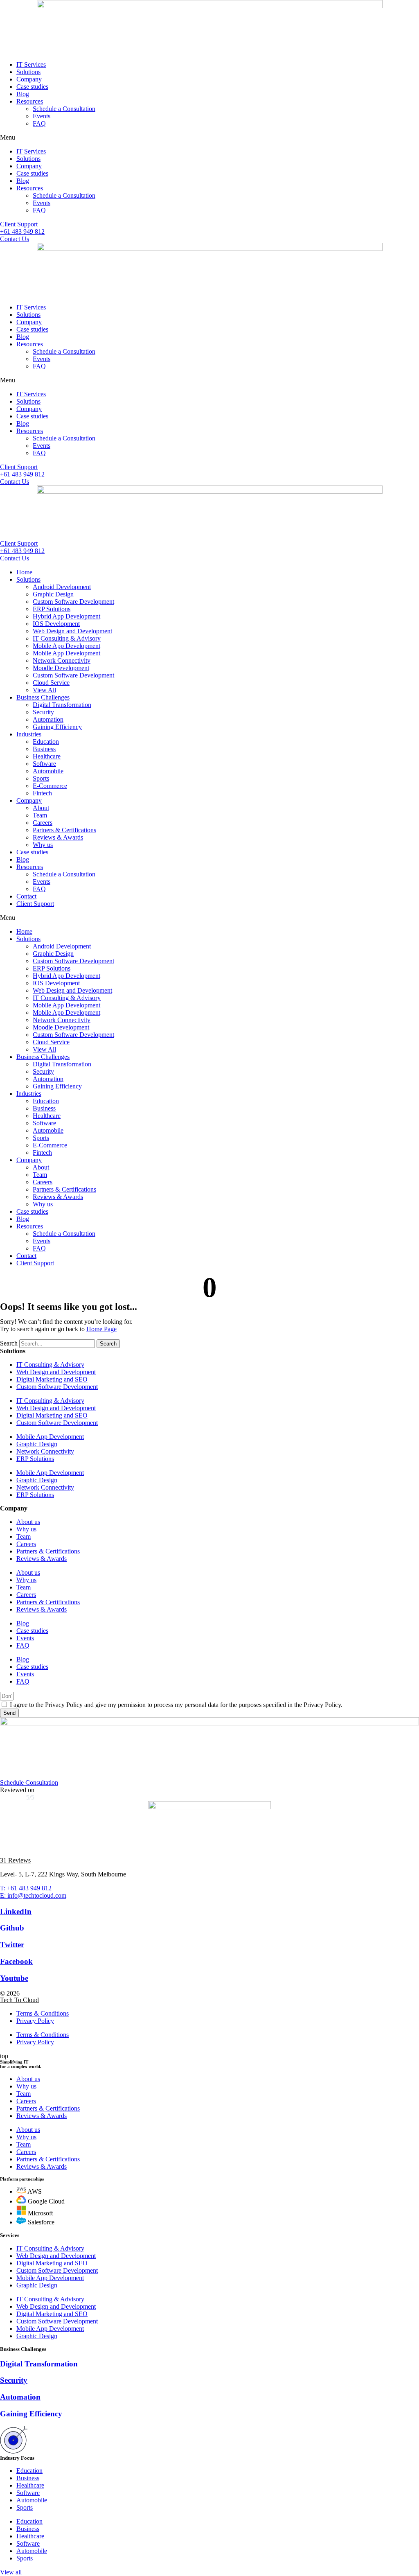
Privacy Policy (35, 2021)
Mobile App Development (66, 646)
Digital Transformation (62, 705)
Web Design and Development (72, 631)
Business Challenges (43, 697)
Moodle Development (61, 668)
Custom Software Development (73, 602)
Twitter (12, 1945)
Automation (48, 719)
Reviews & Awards (58, 837)
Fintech (42, 793)
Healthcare (47, 756)
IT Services (31, 64)
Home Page (101, 1329)
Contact (26, 896)
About (41, 808)
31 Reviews (15, 1860)
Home (24, 572)
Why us (43, 845)
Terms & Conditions (43, 2013)
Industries (29, 734)
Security (43, 712)
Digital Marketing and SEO (52, 1379)
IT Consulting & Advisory (67, 638)
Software (44, 764)
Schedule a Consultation (64, 109)
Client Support (35, 904)
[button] (209, 138)
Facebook (16, 1961)
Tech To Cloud (19, 2000)
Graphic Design (53, 594)
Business (44, 749)
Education (46, 742)
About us (28, 1522)
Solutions (28, 72)
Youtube (14, 1978)
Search (9, 1343)
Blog (23, 94)
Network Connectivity (62, 660)
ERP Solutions (52, 609)
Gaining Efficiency (57, 727)
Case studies (32, 87)
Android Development (62, 587)
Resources (30, 101)
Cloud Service (51, 683)
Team (40, 815)
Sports (41, 778)
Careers (43, 823)
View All (44, 690)
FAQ (39, 123)
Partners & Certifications (64, 830)
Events (42, 116)
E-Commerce (50, 786)
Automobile (48, 771)
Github (12, 1928)
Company (29, 79)
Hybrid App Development (66, 616)
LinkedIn (16, 1911)
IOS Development (56, 624)
